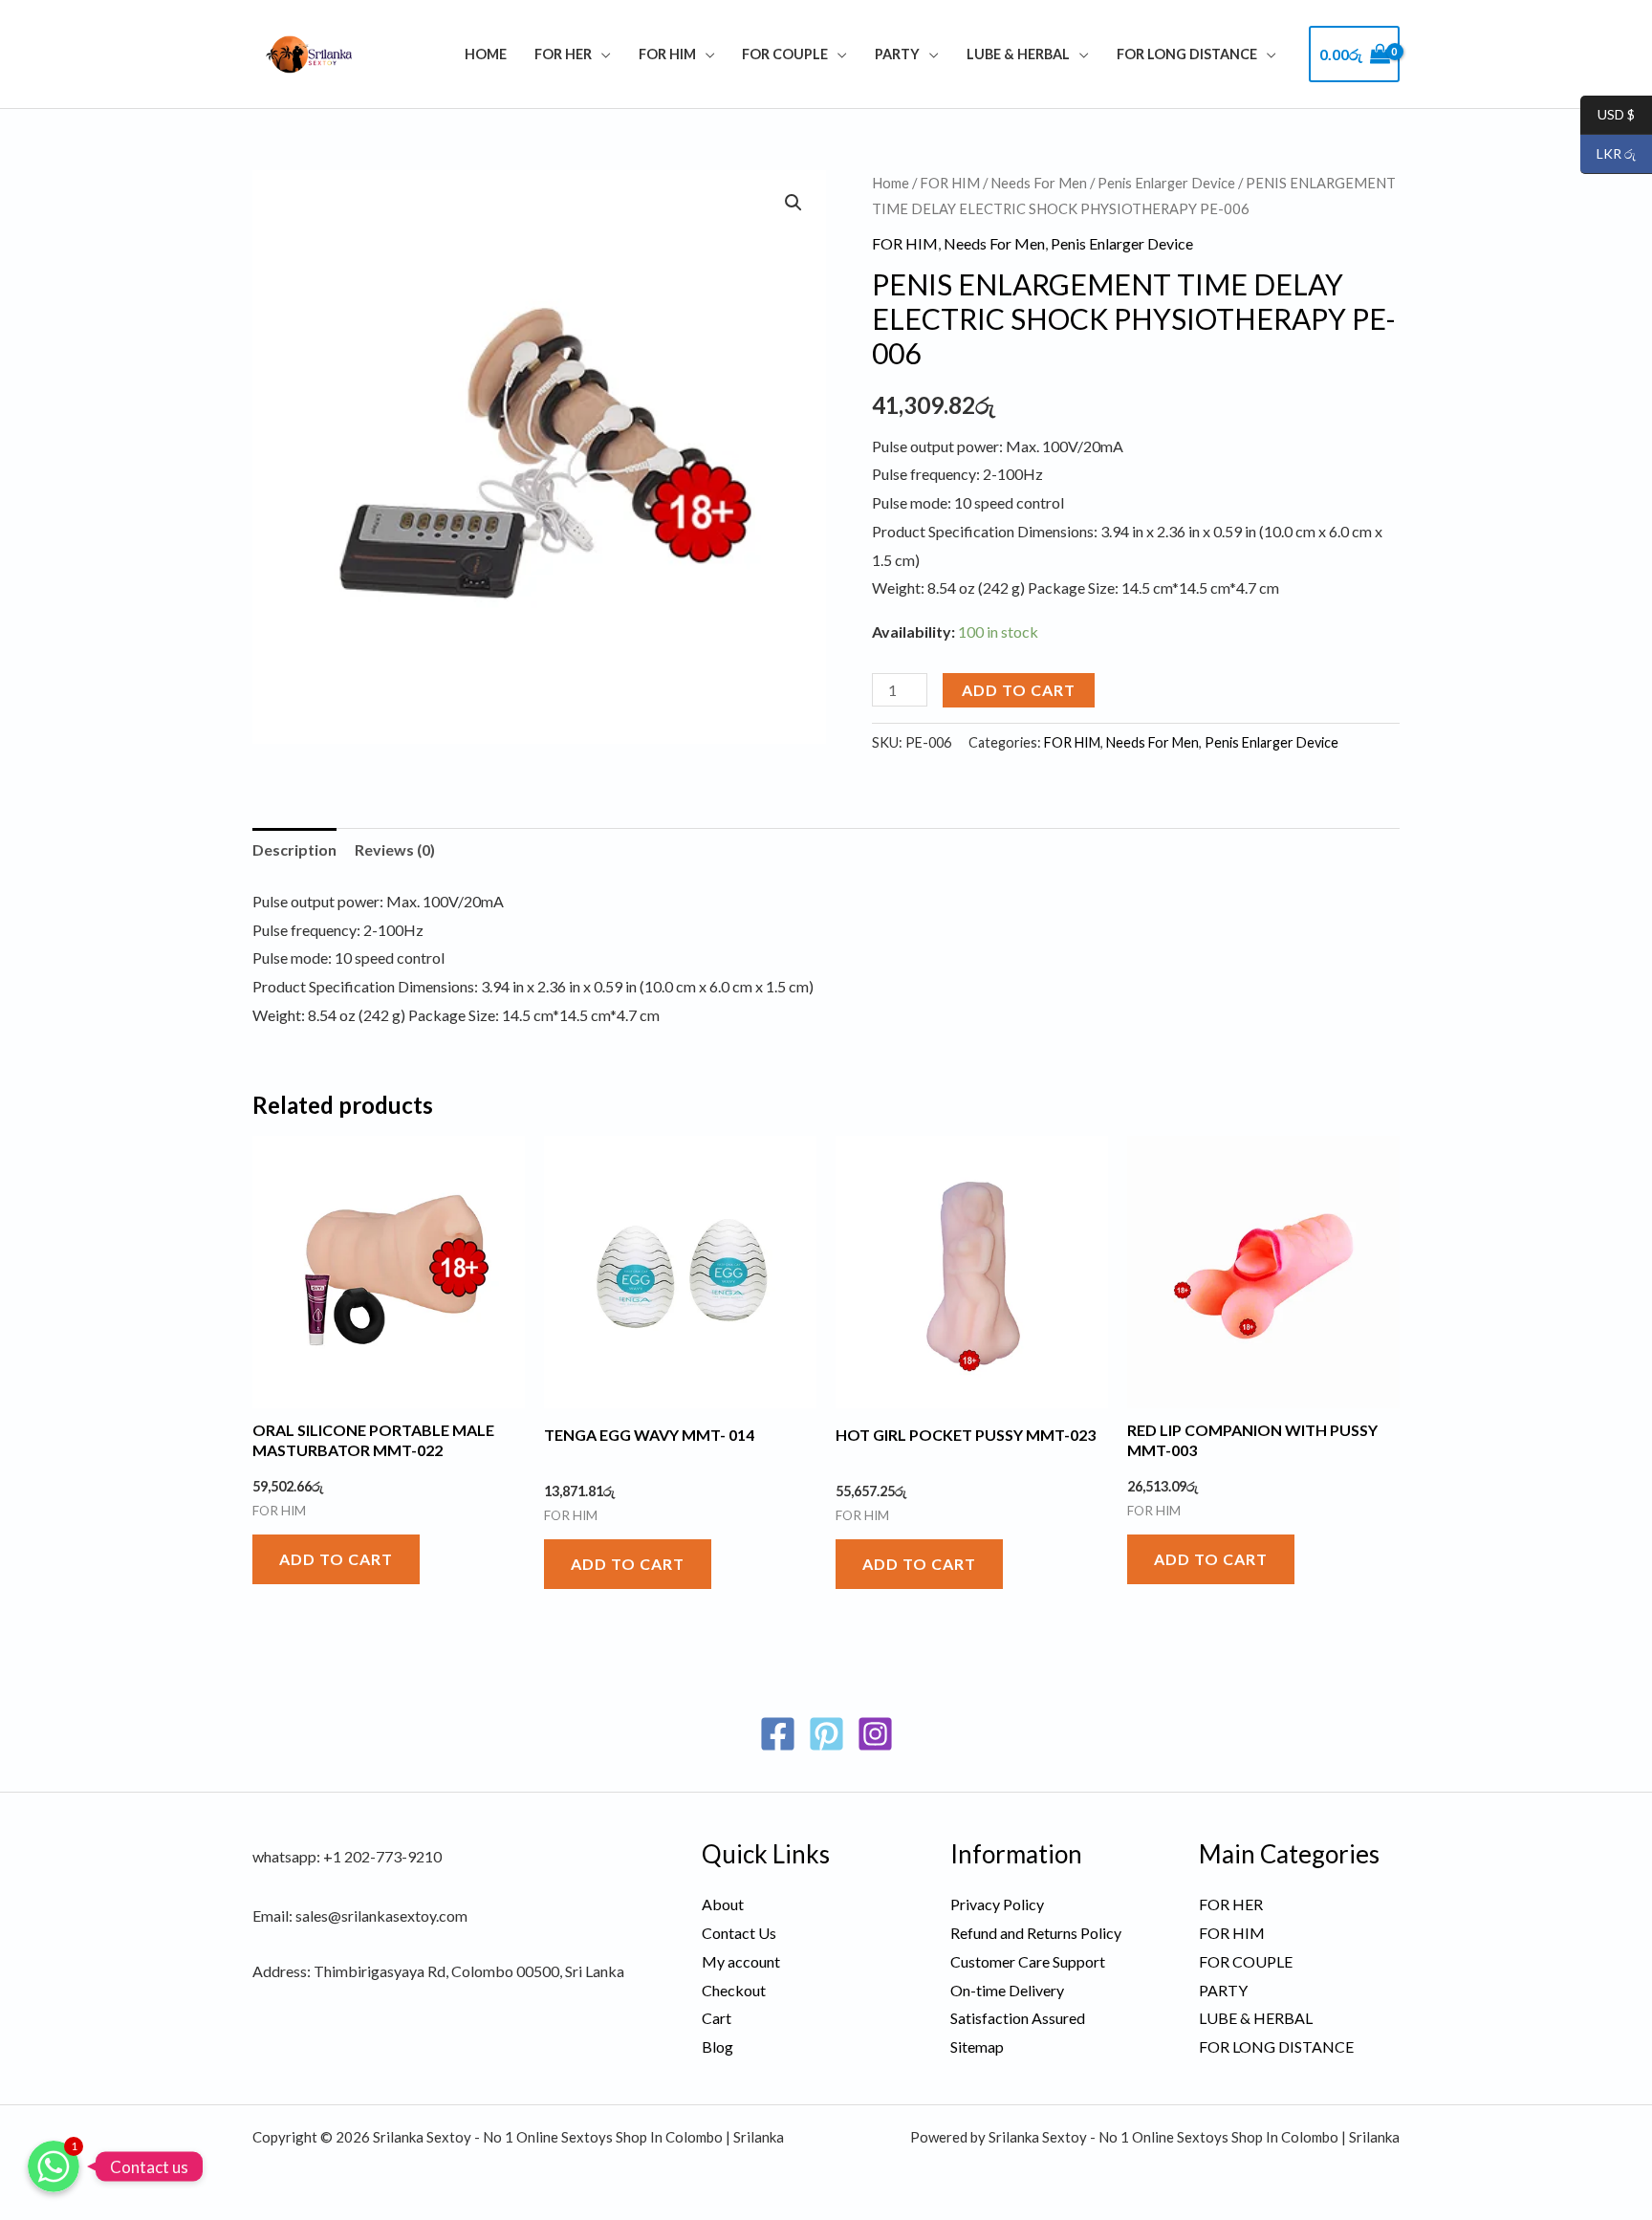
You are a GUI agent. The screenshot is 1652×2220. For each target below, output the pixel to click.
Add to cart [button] (336, 1559)
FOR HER (563, 54)
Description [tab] (294, 849)
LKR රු (1608, 154)
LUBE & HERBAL (1018, 54)
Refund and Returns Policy (1036, 1933)
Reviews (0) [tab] (395, 849)
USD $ (1608, 115)
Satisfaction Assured (1018, 2018)
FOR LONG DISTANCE (1187, 54)
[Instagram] (875, 1734)
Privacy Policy (997, 1904)
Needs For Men (1039, 183)
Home (486, 54)
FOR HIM (667, 54)
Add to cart (1019, 690)
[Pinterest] (826, 1734)
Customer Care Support (1028, 1961)
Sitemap (977, 2046)
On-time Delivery (1007, 1990)
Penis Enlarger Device (1166, 183)
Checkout (734, 1990)
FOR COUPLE (785, 54)
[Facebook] (778, 1734)
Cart (717, 2018)
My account (741, 1961)
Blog (717, 2046)
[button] (793, 203)
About (723, 1904)
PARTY (897, 54)
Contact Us (739, 1933)
